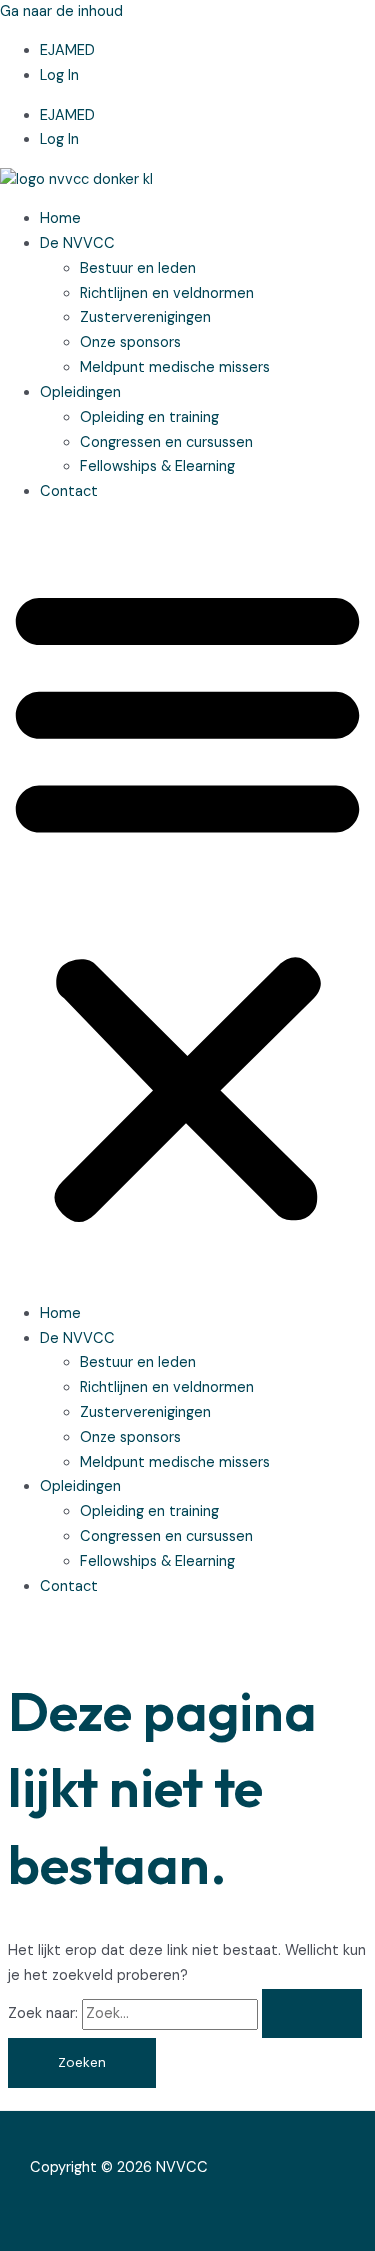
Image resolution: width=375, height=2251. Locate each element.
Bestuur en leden (138, 268)
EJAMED (67, 50)
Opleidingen (80, 392)
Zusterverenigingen (145, 317)
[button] (187, 904)
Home (60, 218)
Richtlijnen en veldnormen (167, 293)
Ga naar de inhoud (61, 11)
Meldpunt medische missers (175, 367)
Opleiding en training (149, 417)
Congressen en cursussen (166, 442)
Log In (59, 75)
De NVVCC (77, 243)
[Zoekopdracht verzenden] (312, 2014)
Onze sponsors (130, 342)
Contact (69, 491)
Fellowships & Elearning (159, 466)
